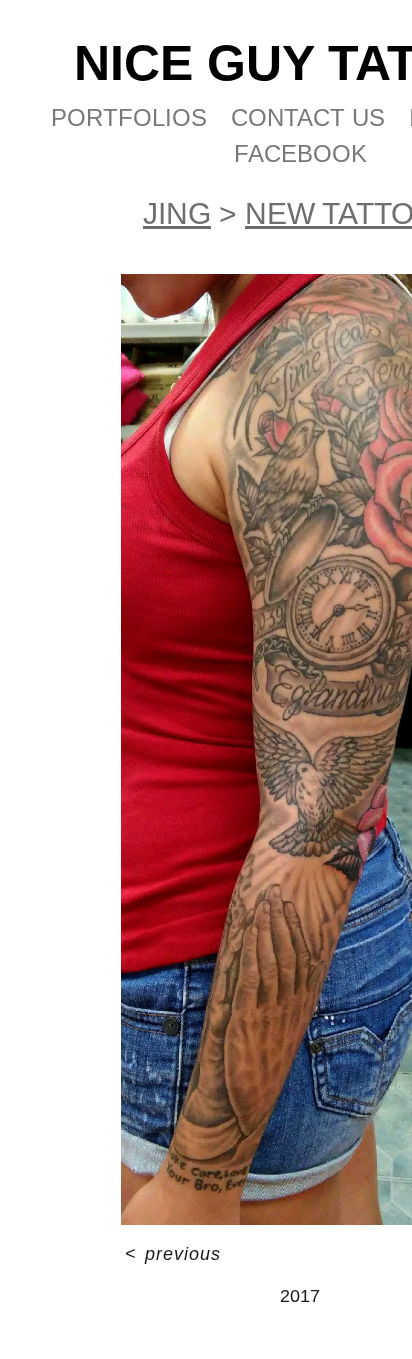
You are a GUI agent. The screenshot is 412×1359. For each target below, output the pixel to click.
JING (177, 213)
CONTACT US (308, 117)
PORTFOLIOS (129, 117)
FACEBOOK (300, 153)
